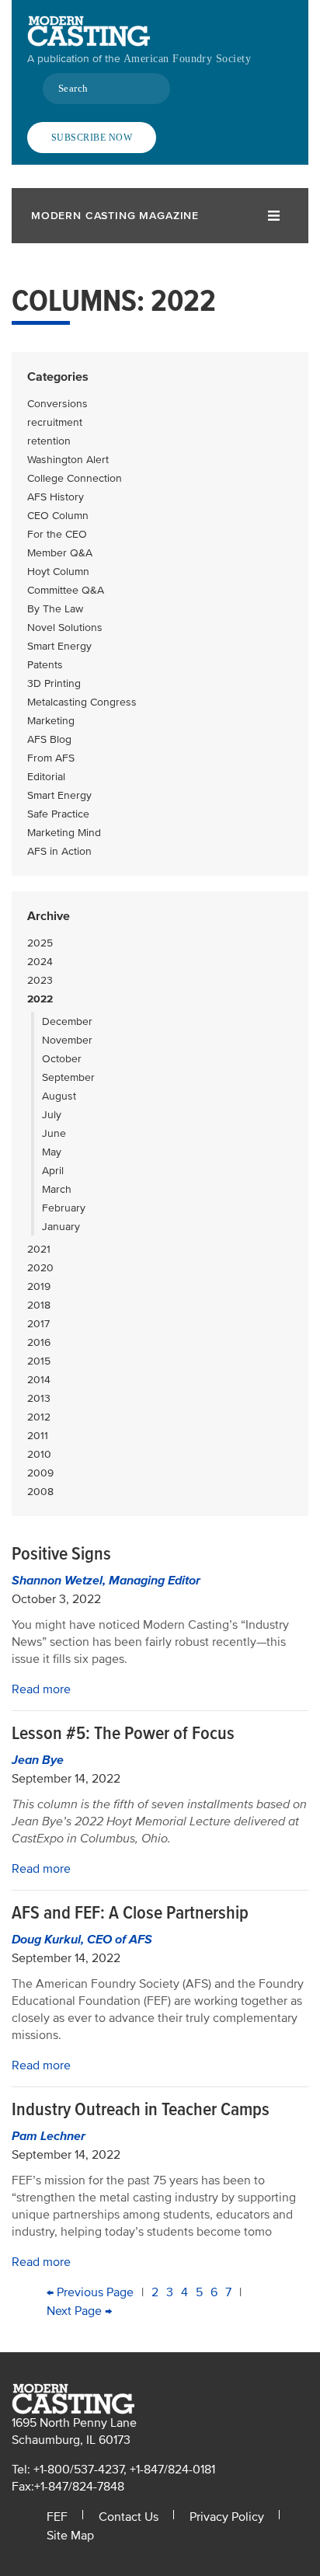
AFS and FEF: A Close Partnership (130, 1913)
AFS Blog (49, 739)
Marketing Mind (64, 833)
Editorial (46, 777)
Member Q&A (60, 553)
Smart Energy (59, 646)
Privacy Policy (227, 2517)
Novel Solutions (65, 627)
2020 (40, 1268)
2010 (39, 1454)
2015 (39, 1361)
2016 (39, 1342)
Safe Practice (58, 814)
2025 (40, 943)
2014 (39, 1380)
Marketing (51, 721)
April (53, 1171)
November (67, 1040)
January (61, 1227)
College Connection (75, 478)
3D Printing (54, 683)
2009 (40, 1473)
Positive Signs (61, 1554)
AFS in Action (59, 851)
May (52, 1152)
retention (49, 441)
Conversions (57, 404)
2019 (39, 1286)
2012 (39, 1417)
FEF (57, 2517)
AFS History (56, 497)
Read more (41, 1689)
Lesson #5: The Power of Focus (123, 1733)
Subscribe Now (92, 138)
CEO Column (58, 516)
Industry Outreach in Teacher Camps (141, 2109)
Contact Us (129, 2517)
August (59, 1096)
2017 (38, 1324)
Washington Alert (68, 460)
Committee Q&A (66, 590)
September (68, 1077)
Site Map (70, 2536)
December (67, 1021)
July (52, 1115)
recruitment (55, 422)
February (64, 1208)
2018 (39, 1305)
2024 (40, 962)
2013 (39, 1398)
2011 (38, 1436)
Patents (45, 665)
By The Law (55, 609)
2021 (39, 1249)
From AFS (51, 758)
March (57, 1189)
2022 (40, 999)
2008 (40, 1492)
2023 (40, 980)
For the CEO (57, 534)
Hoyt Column (58, 572)
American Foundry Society (187, 59)
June (54, 1133)
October (62, 1059)
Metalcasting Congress (82, 702)
